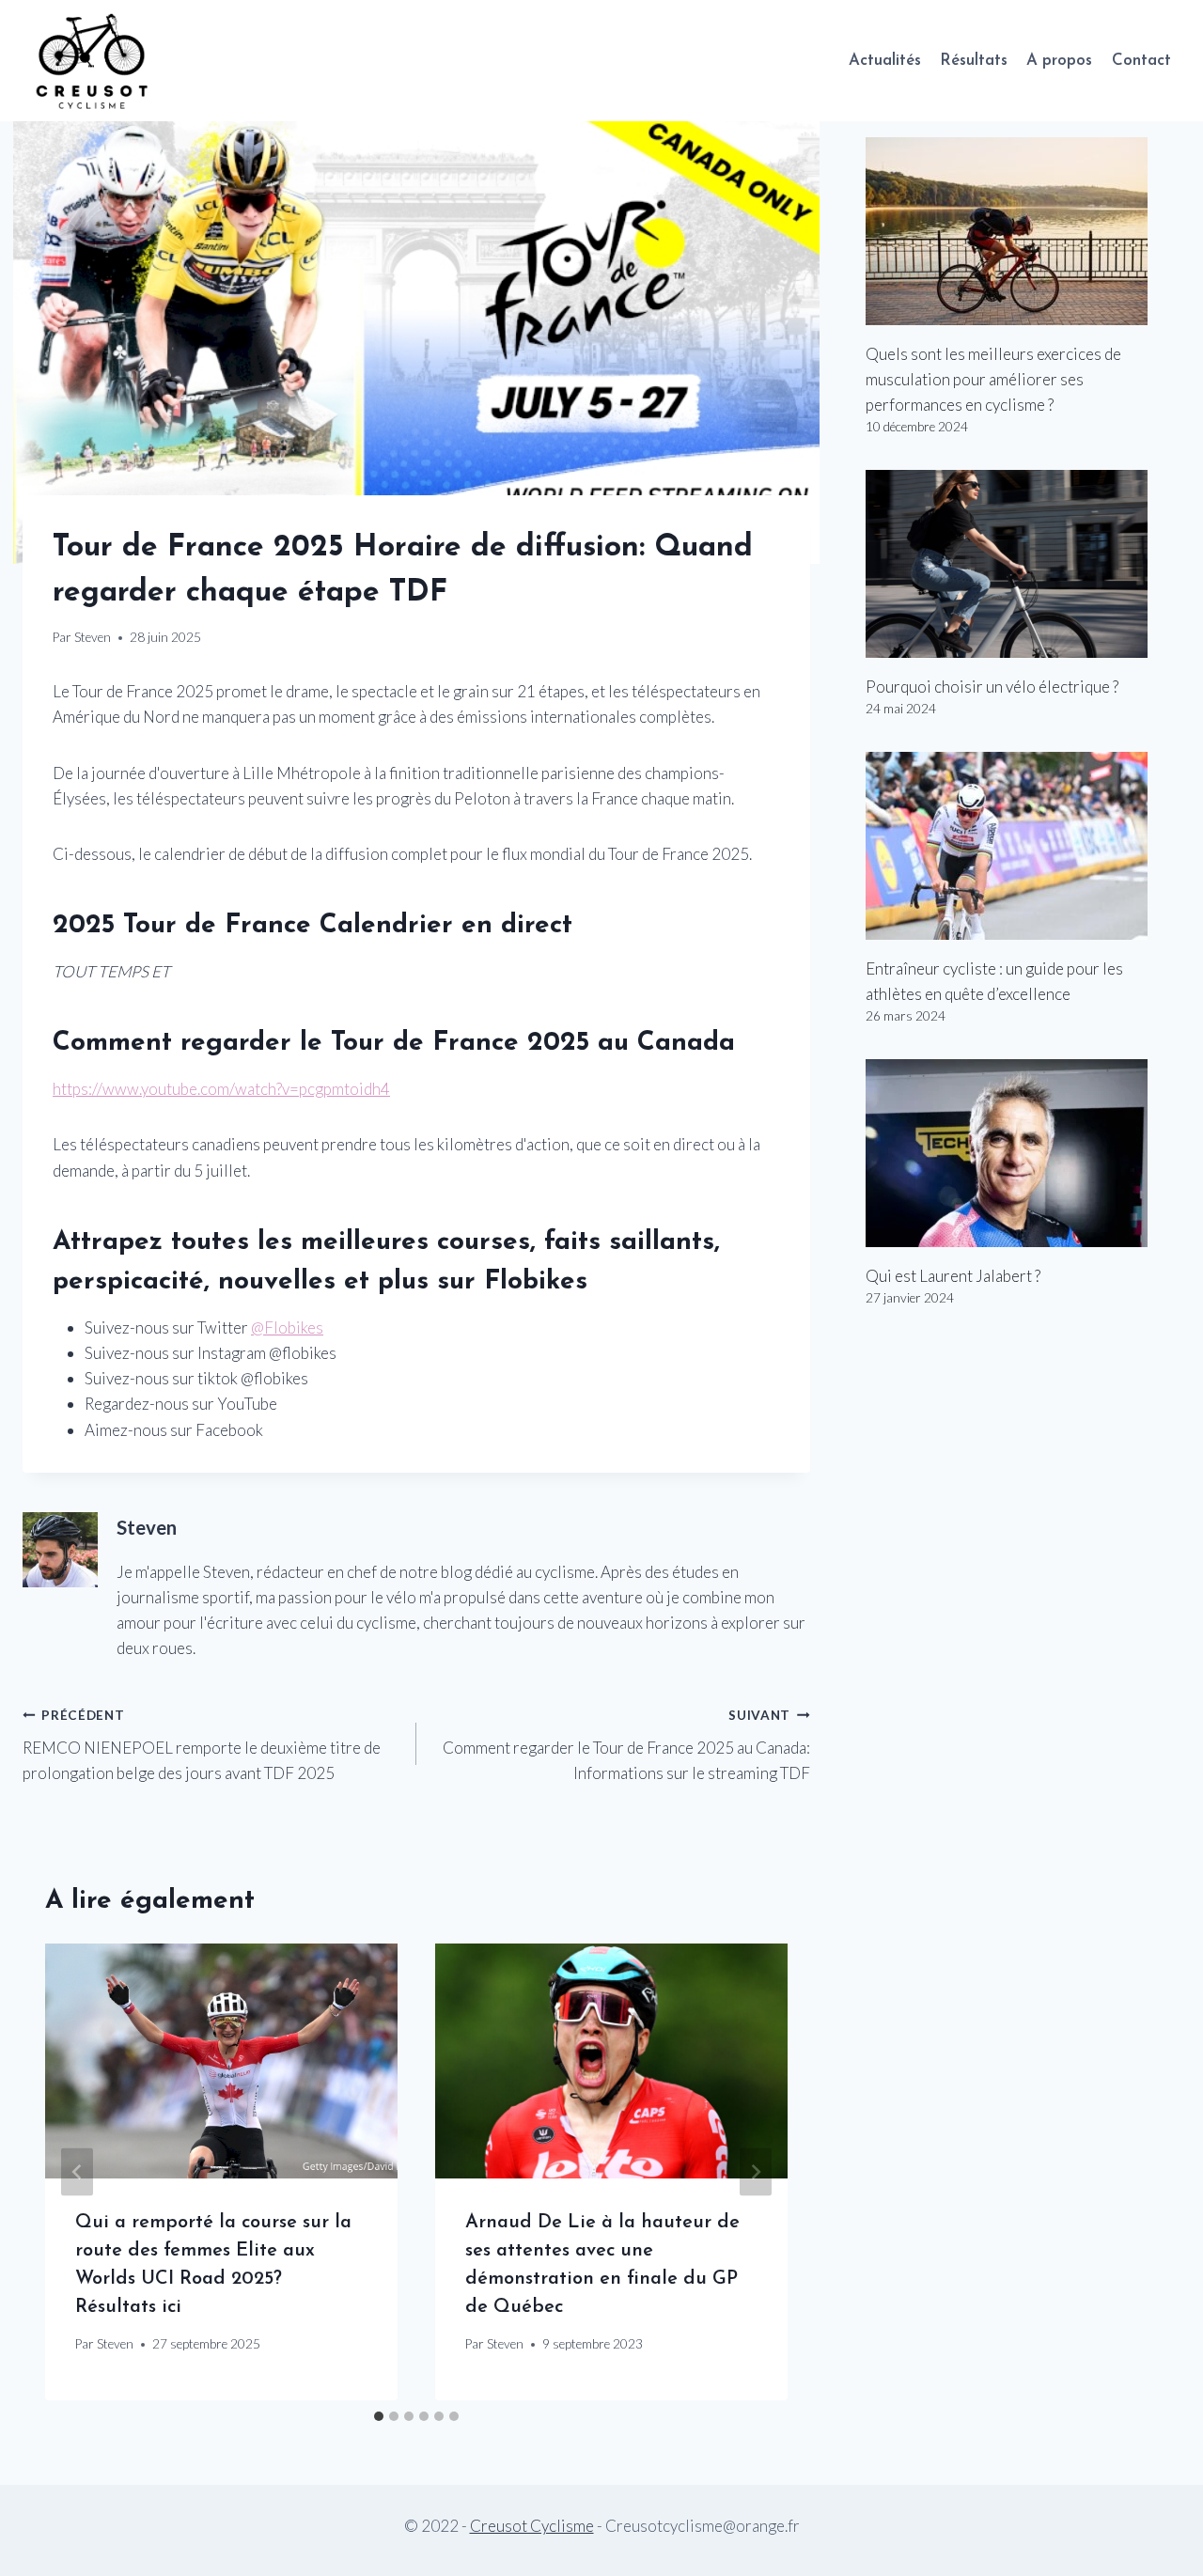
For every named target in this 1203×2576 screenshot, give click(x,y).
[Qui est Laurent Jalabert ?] (1023, 1153)
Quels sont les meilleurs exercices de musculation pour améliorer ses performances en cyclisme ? (993, 379)
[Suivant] (756, 2172)
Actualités (885, 61)
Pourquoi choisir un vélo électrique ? (992, 687)
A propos (1059, 61)
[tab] (379, 2416)
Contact (1141, 61)
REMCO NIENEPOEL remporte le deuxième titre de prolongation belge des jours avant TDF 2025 (202, 1745)
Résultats (974, 61)
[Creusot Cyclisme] (93, 61)
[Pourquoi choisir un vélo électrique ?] (1023, 564)
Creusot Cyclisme (532, 2526)
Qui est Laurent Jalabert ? (953, 1276)
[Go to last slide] (77, 2172)
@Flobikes (287, 1327)
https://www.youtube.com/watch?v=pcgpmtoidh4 (221, 1089)
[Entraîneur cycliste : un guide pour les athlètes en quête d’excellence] (1023, 846)
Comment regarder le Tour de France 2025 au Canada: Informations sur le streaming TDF (626, 1745)
